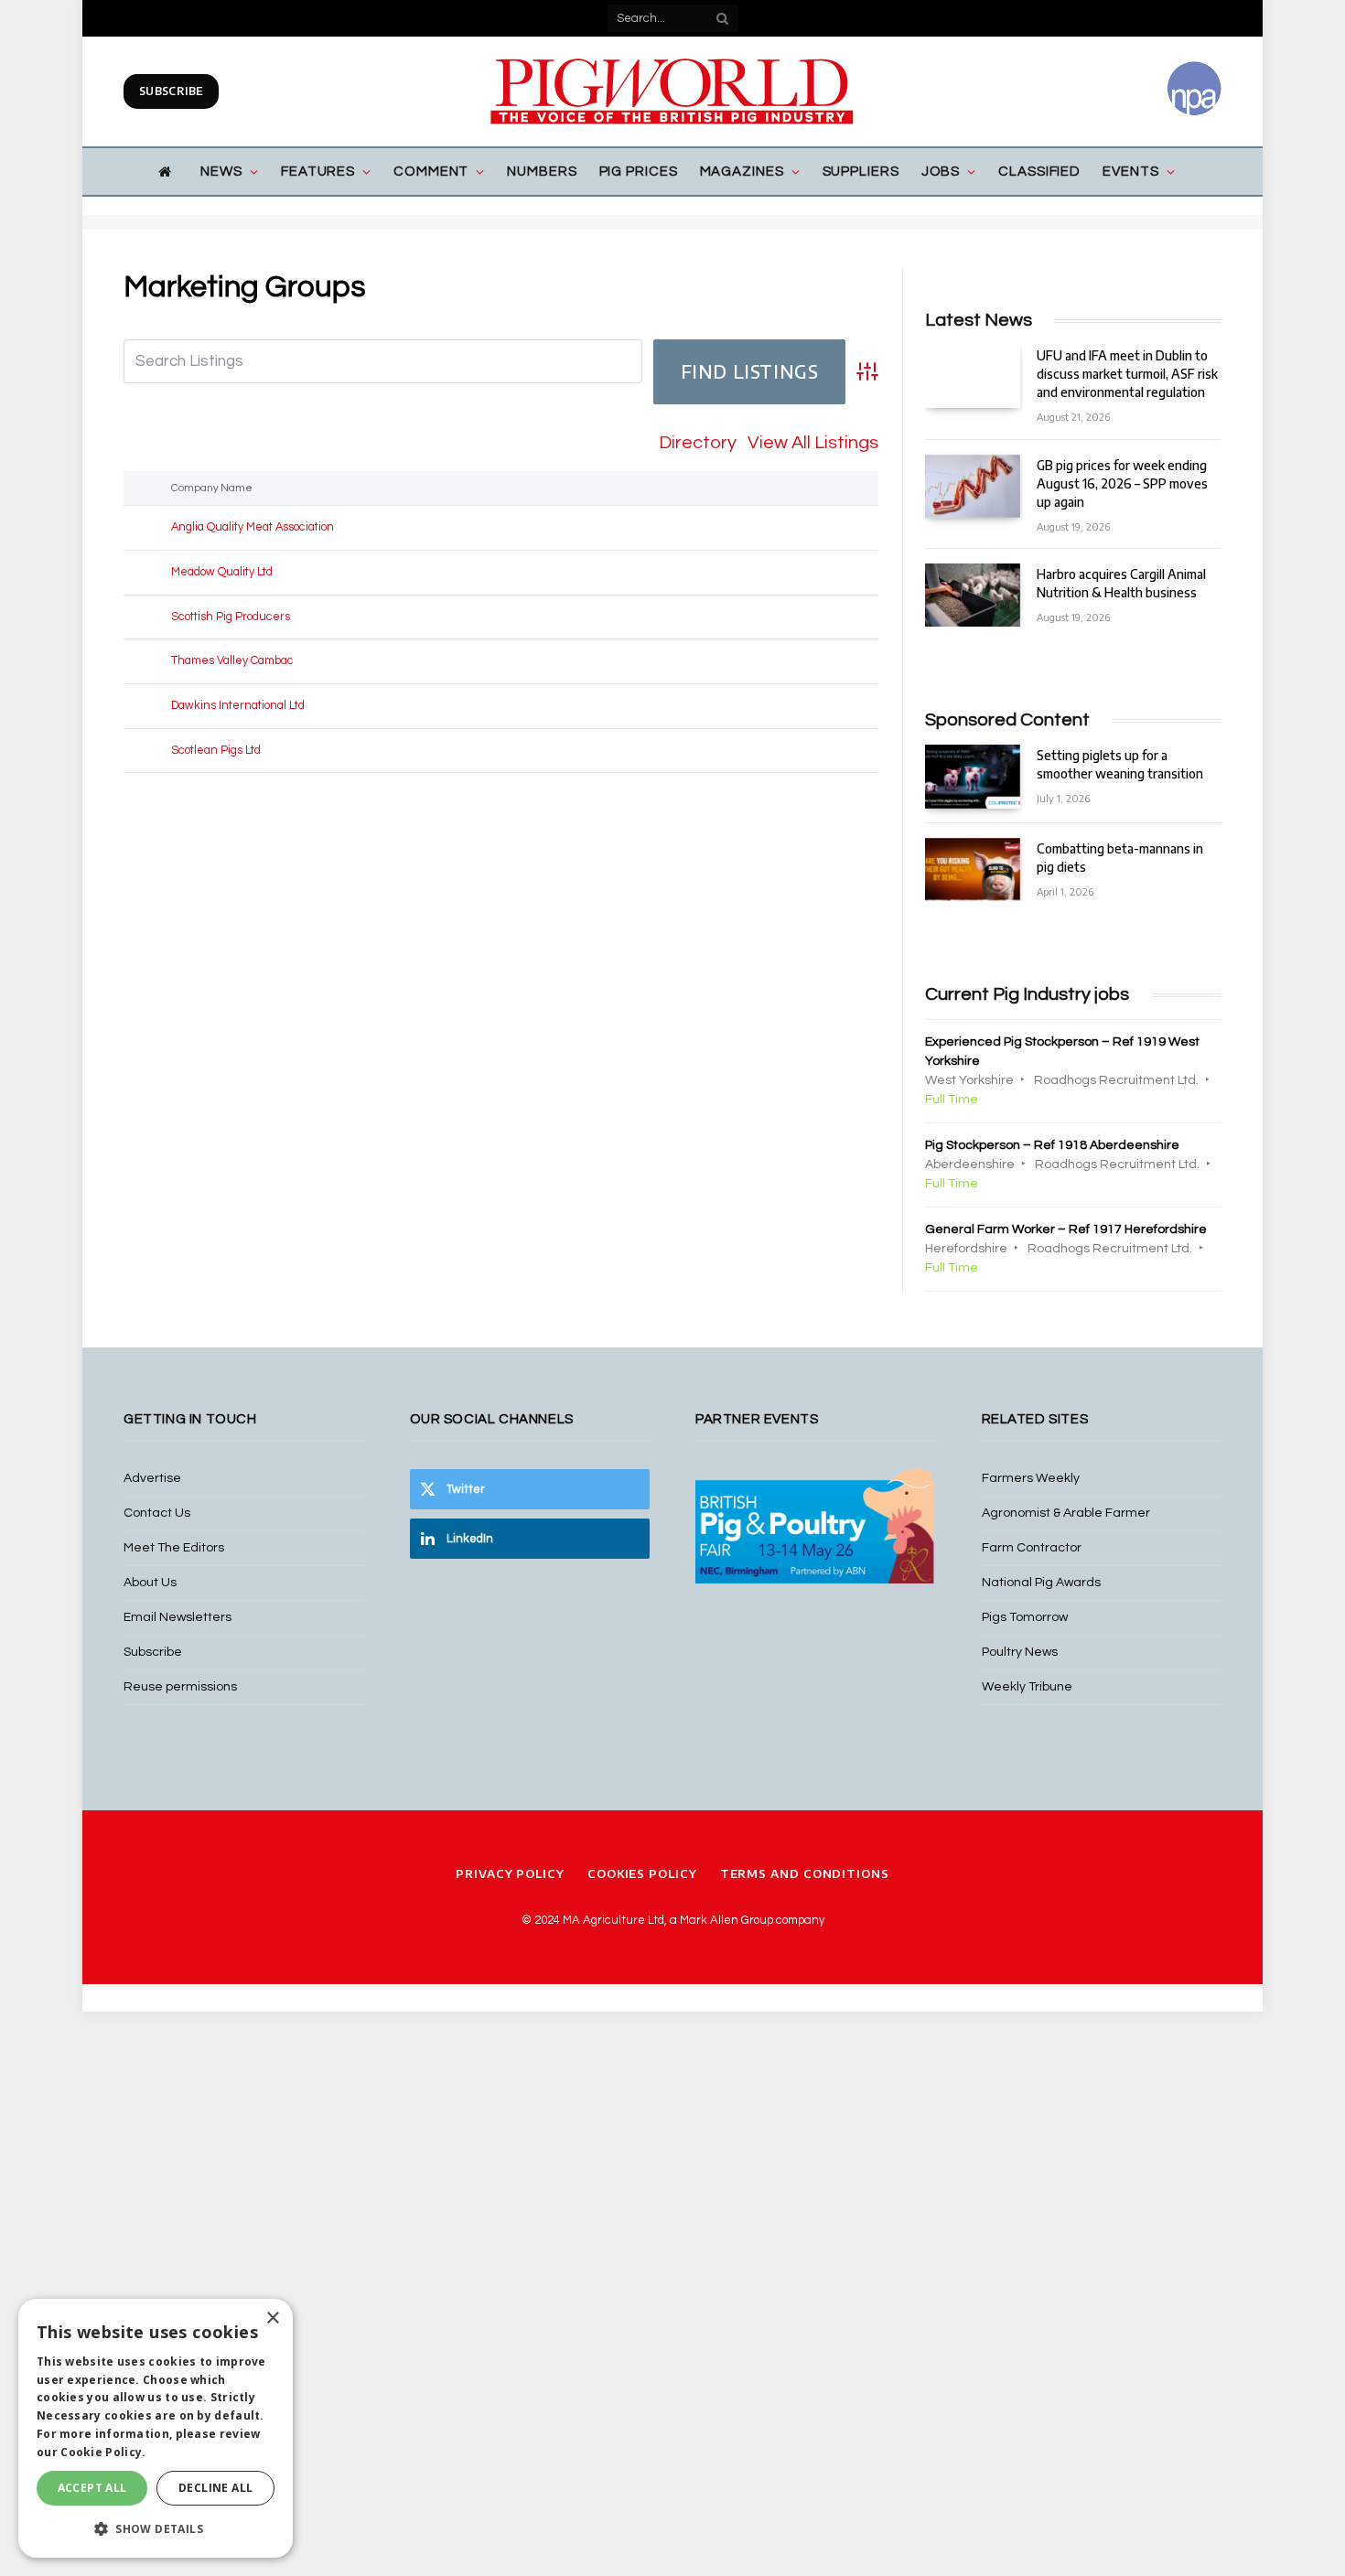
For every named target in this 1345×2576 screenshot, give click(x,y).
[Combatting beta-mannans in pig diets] (973, 869)
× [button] (272, 2318)
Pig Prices (639, 172)
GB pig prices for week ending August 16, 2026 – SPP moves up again (1122, 483)
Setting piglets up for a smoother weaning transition (1120, 764)
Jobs (941, 172)
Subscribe (171, 91)
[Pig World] (672, 91)
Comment (431, 172)
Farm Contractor (1032, 1548)
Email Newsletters (178, 1617)
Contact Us (157, 1513)
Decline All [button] (215, 2488)
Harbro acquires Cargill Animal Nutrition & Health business (1121, 583)
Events (1130, 172)
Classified (1039, 172)
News (221, 172)
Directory (698, 443)
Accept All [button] (92, 2488)
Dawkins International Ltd (238, 706)
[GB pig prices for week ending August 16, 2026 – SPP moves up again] (973, 486)
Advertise (152, 1478)
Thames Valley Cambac (232, 661)
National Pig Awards (1041, 1583)
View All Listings (813, 443)
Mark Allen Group (726, 1920)
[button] (156, 2528)
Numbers (542, 172)
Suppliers (861, 172)
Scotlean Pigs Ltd (216, 751)
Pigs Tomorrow (1025, 1617)
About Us (150, 1583)
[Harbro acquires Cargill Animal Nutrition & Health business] (973, 595)
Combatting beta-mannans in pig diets (1120, 858)
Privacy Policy (510, 1873)
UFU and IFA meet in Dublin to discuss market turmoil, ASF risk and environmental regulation (1127, 374)
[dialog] (156, 2428)
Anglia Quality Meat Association (253, 527)
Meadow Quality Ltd (222, 572)
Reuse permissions (180, 1687)
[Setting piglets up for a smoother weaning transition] (973, 776)
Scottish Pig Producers (231, 617)
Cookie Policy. (103, 2452)
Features (318, 172)
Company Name (215, 488)
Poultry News (1020, 1652)
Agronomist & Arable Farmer (1066, 1513)
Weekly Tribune (1027, 1687)
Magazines (742, 172)
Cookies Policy (642, 1873)
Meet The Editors (174, 1548)
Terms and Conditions (805, 1873)
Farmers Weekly (1031, 1478)
